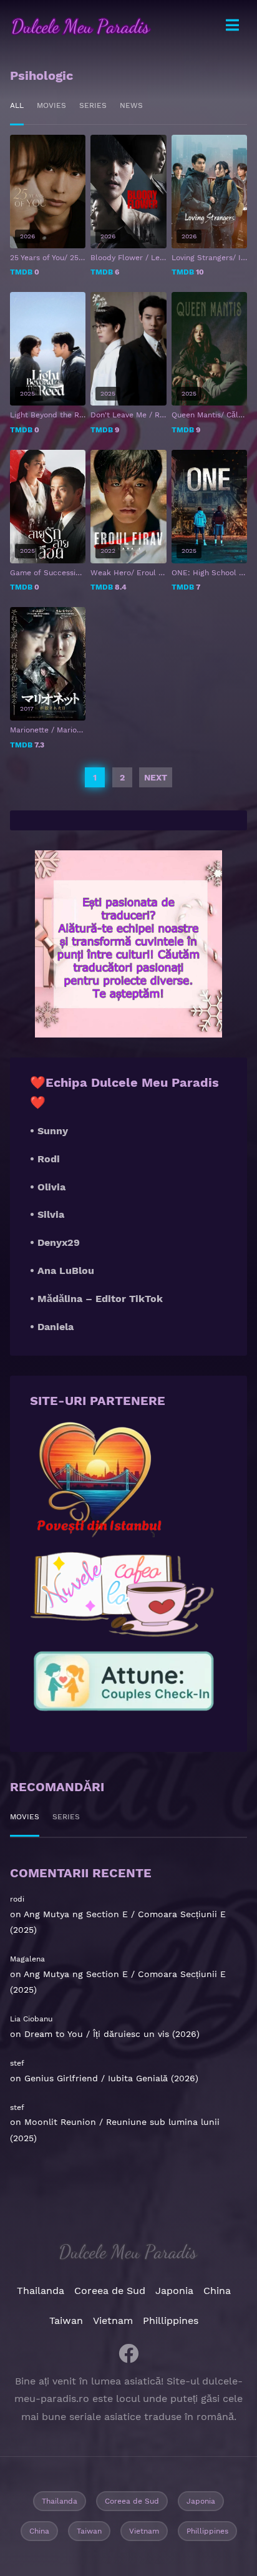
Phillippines (171, 2321)
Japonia (174, 2291)
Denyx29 (59, 1242)
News (131, 105)
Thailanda (41, 2291)
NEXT (156, 777)
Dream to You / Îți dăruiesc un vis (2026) (112, 2034)
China (217, 2291)
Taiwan (66, 2321)
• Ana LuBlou (62, 1271)
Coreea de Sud (110, 2291)
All (17, 105)
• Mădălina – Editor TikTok (96, 1299)
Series (93, 105)
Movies (51, 105)
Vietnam (113, 2321)
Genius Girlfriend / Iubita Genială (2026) (111, 2078)
